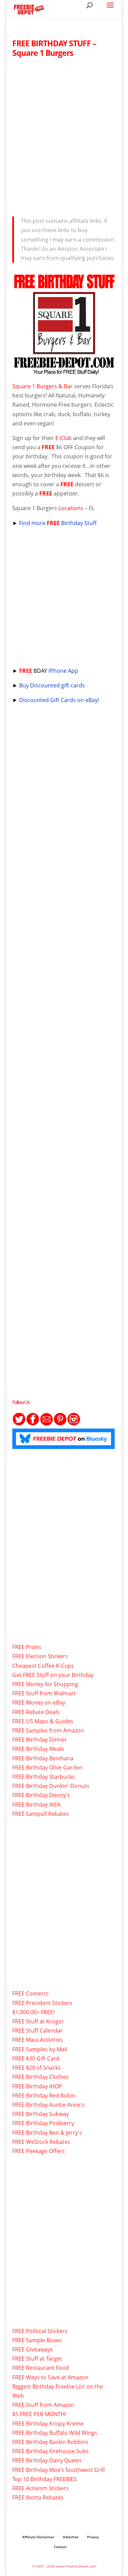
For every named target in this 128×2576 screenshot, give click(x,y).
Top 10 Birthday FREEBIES (45, 2479)
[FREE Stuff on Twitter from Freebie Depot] (19, 1424)
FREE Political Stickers (40, 2331)
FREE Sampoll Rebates (41, 1814)
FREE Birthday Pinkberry (43, 2123)
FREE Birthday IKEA (36, 1805)
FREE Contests (31, 1993)
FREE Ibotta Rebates (38, 2497)
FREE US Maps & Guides (43, 1721)
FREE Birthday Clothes (40, 2077)
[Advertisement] (64, 135)
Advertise (71, 2537)
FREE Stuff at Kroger (38, 2021)
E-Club (63, 438)
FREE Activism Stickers (41, 2488)
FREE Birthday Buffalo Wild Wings (55, 2433)
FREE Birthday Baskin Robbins (50, 2442)
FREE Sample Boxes (37, 2340)
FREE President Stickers (42, 2003)
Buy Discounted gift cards (52, 685)
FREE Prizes (27, 1647)
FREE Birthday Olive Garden (47, 1767)
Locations (71, 508)
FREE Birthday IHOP (37, 2086)
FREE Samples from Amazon (48, 1730)
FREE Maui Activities (38, 2040)
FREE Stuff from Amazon (43, 2405)
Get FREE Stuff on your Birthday (53, 1675)
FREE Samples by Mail (40, 2049)
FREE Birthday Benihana (43, 1758)
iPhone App (63, 671)
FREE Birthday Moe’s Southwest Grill (59, 2470)
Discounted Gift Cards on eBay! (59, 700)
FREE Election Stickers (40, 1656)
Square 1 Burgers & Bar (42, 386)
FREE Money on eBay (39, 1702)
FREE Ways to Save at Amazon (50, 2377)
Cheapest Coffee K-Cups (43, 1666)
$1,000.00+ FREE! (33, 2012)
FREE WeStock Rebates (41, 2142)
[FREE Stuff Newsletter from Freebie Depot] (46, 1424)
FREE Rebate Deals (36, 1712)
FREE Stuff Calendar (38, 2031)
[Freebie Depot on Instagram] (74, 1424)
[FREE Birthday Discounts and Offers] (64, 372)
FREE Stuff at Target (37, 2359)
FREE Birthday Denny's (41, 1795)
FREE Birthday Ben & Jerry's (47, 2133)
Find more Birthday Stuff (59, 523)
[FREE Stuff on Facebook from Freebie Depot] (33, 1424)
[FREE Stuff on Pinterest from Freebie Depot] (60, 1424)
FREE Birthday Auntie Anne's (48, 2105)
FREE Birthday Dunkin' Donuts (51, 1786)
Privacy (93, 2537)
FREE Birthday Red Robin (44, 2096)
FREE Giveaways (33, 2349)
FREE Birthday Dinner (40, 1740)
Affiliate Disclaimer (38, 2537)
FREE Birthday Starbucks (44, 1777)
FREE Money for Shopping (45, 1684)
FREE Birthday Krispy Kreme (48, 2424)
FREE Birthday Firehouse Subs (51, 2451)
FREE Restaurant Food (41, 2368)
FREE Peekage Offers (39, 2151)
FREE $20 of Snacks (37, 2068)
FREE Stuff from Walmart (44, 1693)
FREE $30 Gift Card (36, 2058)
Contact (60, 2547)
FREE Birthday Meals (38, 1749)
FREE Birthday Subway (41, 2114)
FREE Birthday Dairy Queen (47, 2460)
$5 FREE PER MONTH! (39, 2414)
